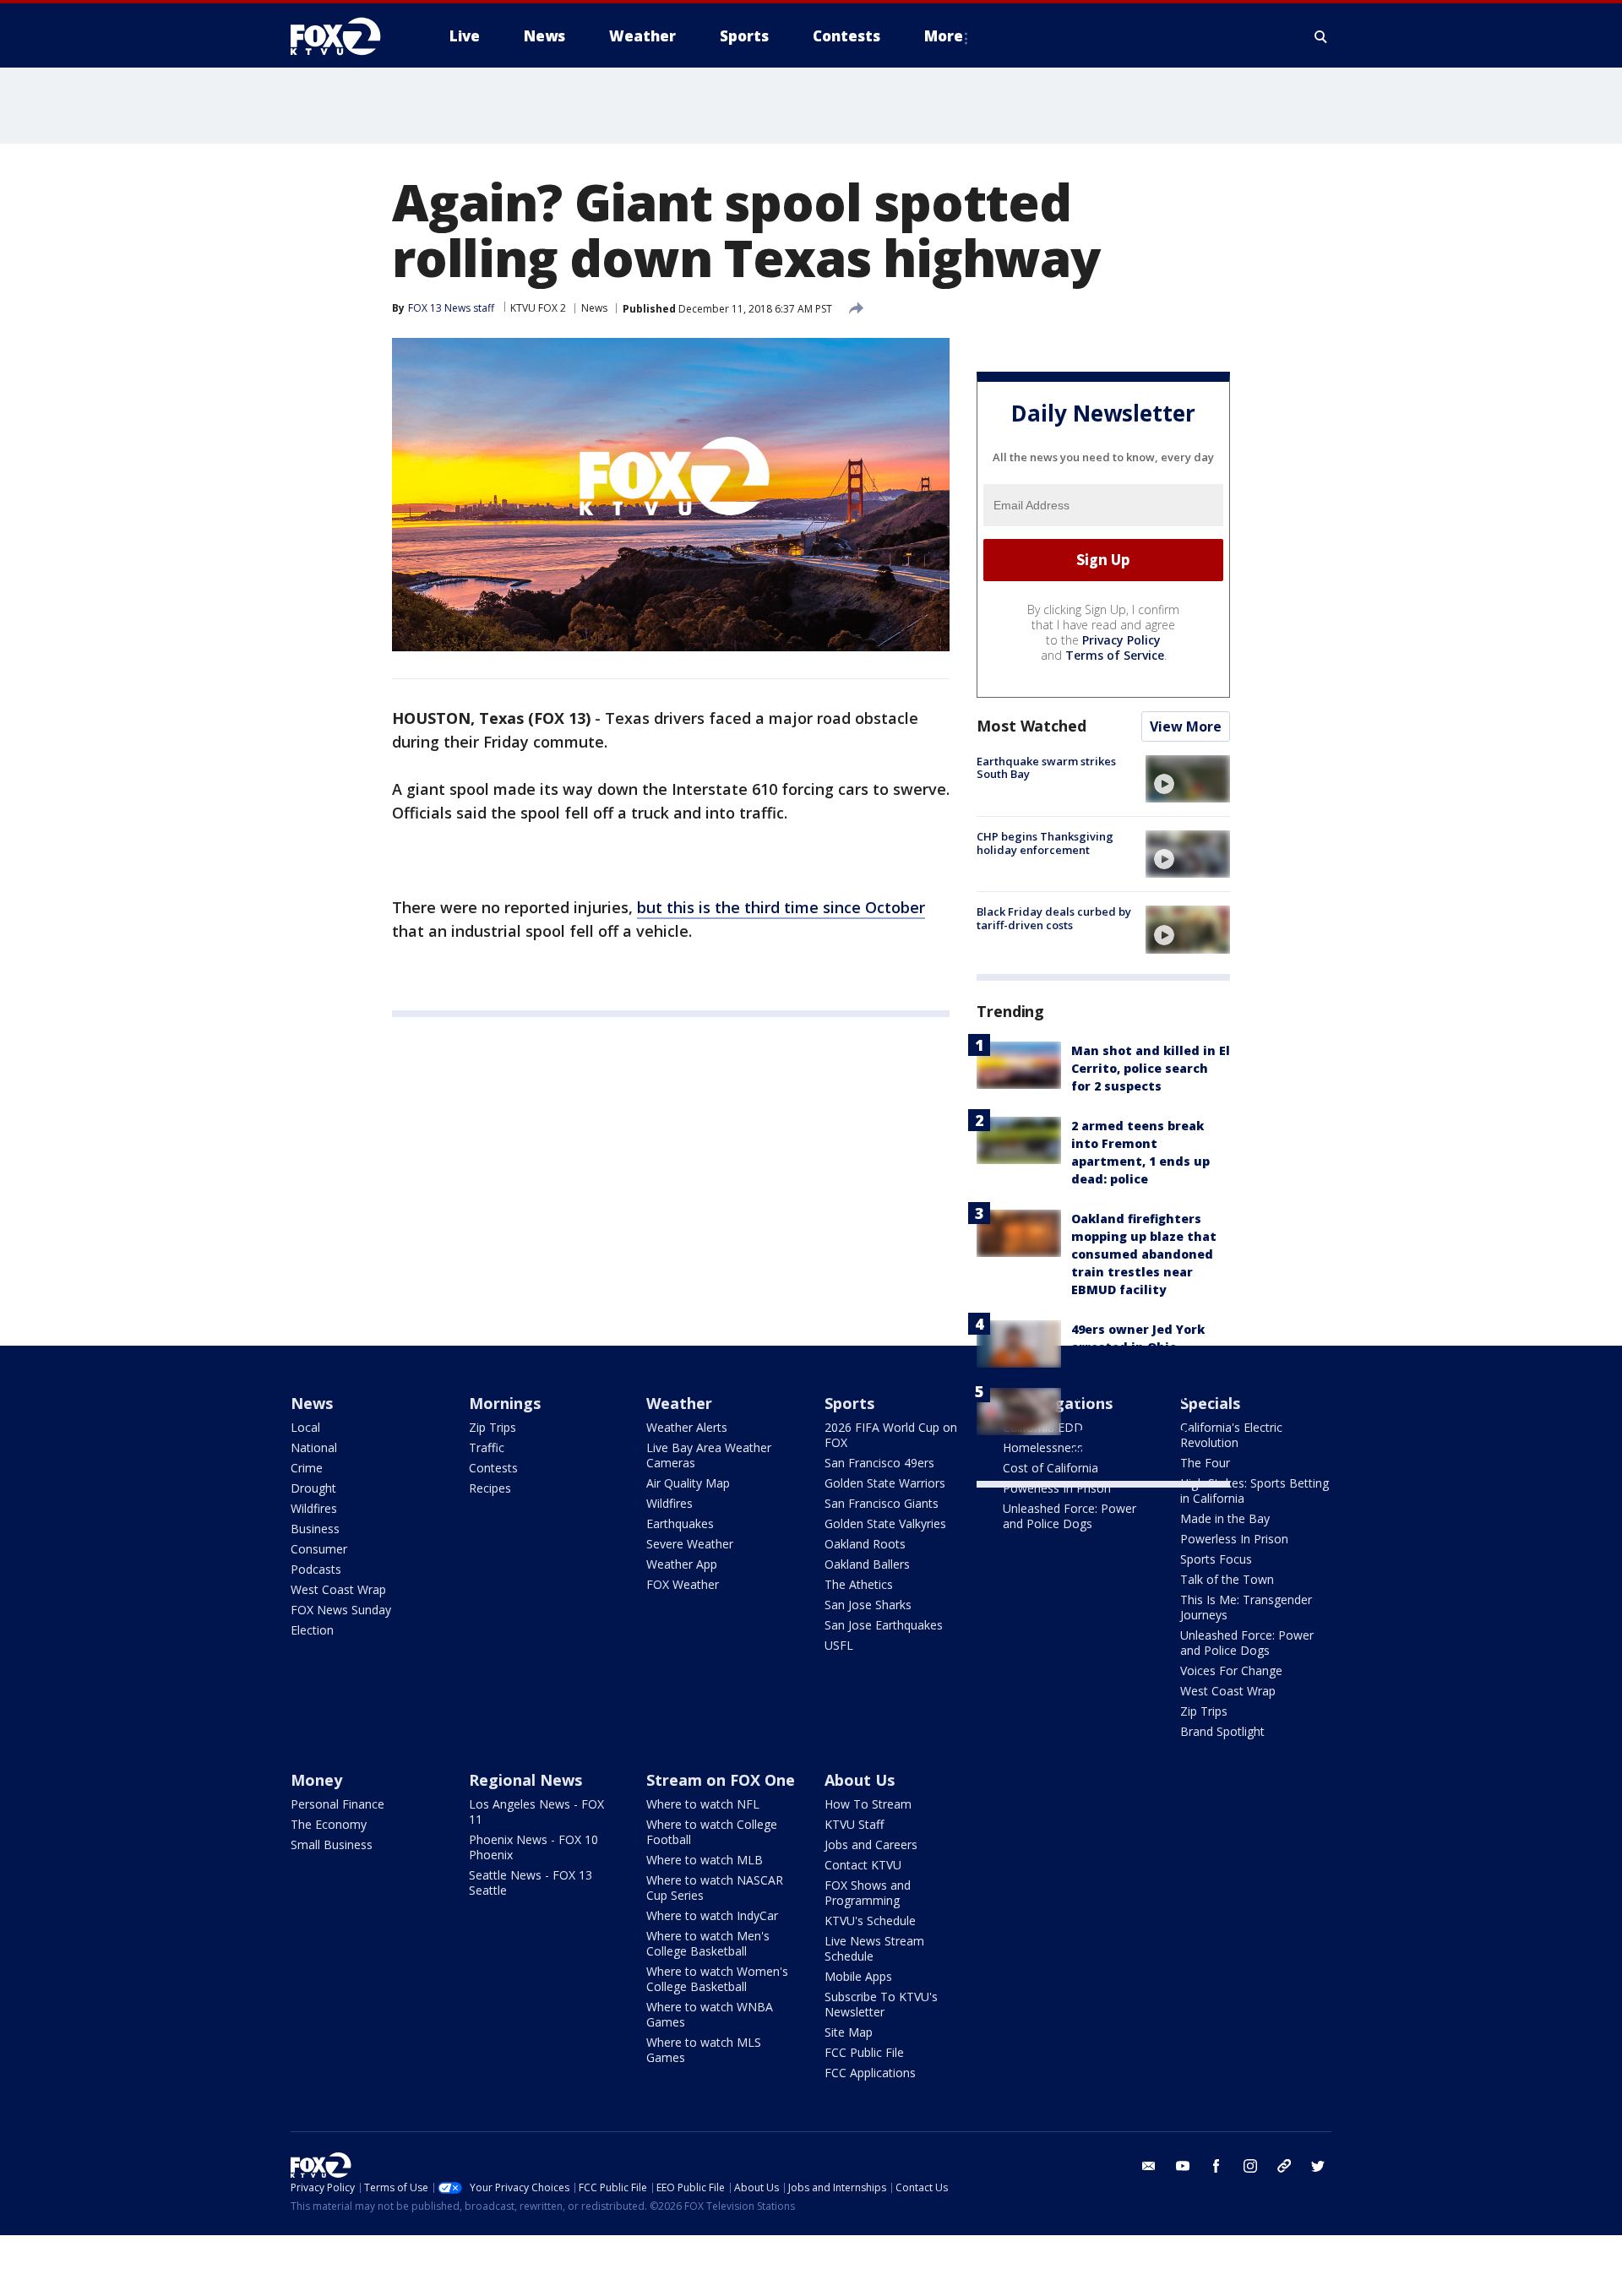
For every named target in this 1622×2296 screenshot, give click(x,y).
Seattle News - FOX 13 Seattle (531, 1883)
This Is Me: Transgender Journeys (1246, 1607)
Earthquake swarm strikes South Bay (1046, 768)
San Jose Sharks (868, 1605)
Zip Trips (493, 1427)
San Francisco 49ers (879, 1463)
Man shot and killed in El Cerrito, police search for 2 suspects (1151, 1068)
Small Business (332, 1844)
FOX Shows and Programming (868, 1893)
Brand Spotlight (1222, 1731)
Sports (849, 1403)
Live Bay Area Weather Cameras (709, 1455)
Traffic (487, 1447)
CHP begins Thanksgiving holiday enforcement (1045, 843)
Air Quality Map (688, 1483)
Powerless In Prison (1057, 1488)
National (314, 1447)
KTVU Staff (854, 1824)
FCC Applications (870, 2073)
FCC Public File (864, 2052)
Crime (307, 1468)
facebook (1216, 2166)
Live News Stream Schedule (874, 1948)
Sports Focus (1216, 1559)
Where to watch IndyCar (712, 1915)
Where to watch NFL (703, 1804)
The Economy (329, 1824)
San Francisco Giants (882, 1503)
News (594, 308)
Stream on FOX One (721, 1780)
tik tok (1284, 2166)
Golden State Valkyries (885, 1523)
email (1149, 2166)
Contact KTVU (863, 1865)
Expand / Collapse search (1321, 36)
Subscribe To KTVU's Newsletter (881, 2004)
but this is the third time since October (781, 907)
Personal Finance (337, 1804)
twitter (1318, 2166)
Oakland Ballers (867, 1564)
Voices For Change (1231, 1670)
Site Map (849, 2032)
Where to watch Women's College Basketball (717, 1979)
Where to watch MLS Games (704, 2050)
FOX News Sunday (341, 1610)
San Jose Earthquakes (884, 1625)
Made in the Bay (1225, 1518)
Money (316, 1780)
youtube (1183, 2166)
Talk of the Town (1227, 1579)
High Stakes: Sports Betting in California (1255, 1491)
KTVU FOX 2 (538, 308)
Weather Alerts (687, 1427)
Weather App (682, 1564)
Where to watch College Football (712, 1832)
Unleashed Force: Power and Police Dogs (1070, 1516)
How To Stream (868, 1804)
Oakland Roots (865, 1544)
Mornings (505, 1403)
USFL (839, 1645)
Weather (679, 1403)
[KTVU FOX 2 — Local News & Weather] (346, 36)
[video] (1188, 779)
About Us (860, 1780)
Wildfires (314, 1508)
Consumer (319, 1549)
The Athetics (859, 1584)
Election (312, 1630)
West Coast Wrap (338, 1589)
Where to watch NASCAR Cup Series (715, 1888)
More (944, 36)
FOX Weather (683, 1584)
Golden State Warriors (885, 1483)
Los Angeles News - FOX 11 (536, 1812)
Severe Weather (690, 1544)
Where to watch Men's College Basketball (708, 1943)
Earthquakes (680, 1523)
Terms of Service (1115, 655)
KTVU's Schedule (870, 1921)
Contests (493, 1468)
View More (1186, 726)
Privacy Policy (1121, 640)
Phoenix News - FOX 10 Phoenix (533, 1847)
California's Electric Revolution (1231, 1435)
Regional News (525, 1780)
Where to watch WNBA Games (710, 2014)
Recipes (490, 1488)
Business (315, 1529)
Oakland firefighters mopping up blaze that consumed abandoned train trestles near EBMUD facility (1144, 1254)
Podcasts (316, 1569)
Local (305, 1427)
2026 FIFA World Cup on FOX (891, 1435)
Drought (313, 1488)
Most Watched (1031, 726)
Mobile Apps (858, 1976)
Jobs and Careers (871, 1844)
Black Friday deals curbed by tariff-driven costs (1054, 918)
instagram (1250, 2166)
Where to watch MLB (705, 1860)
